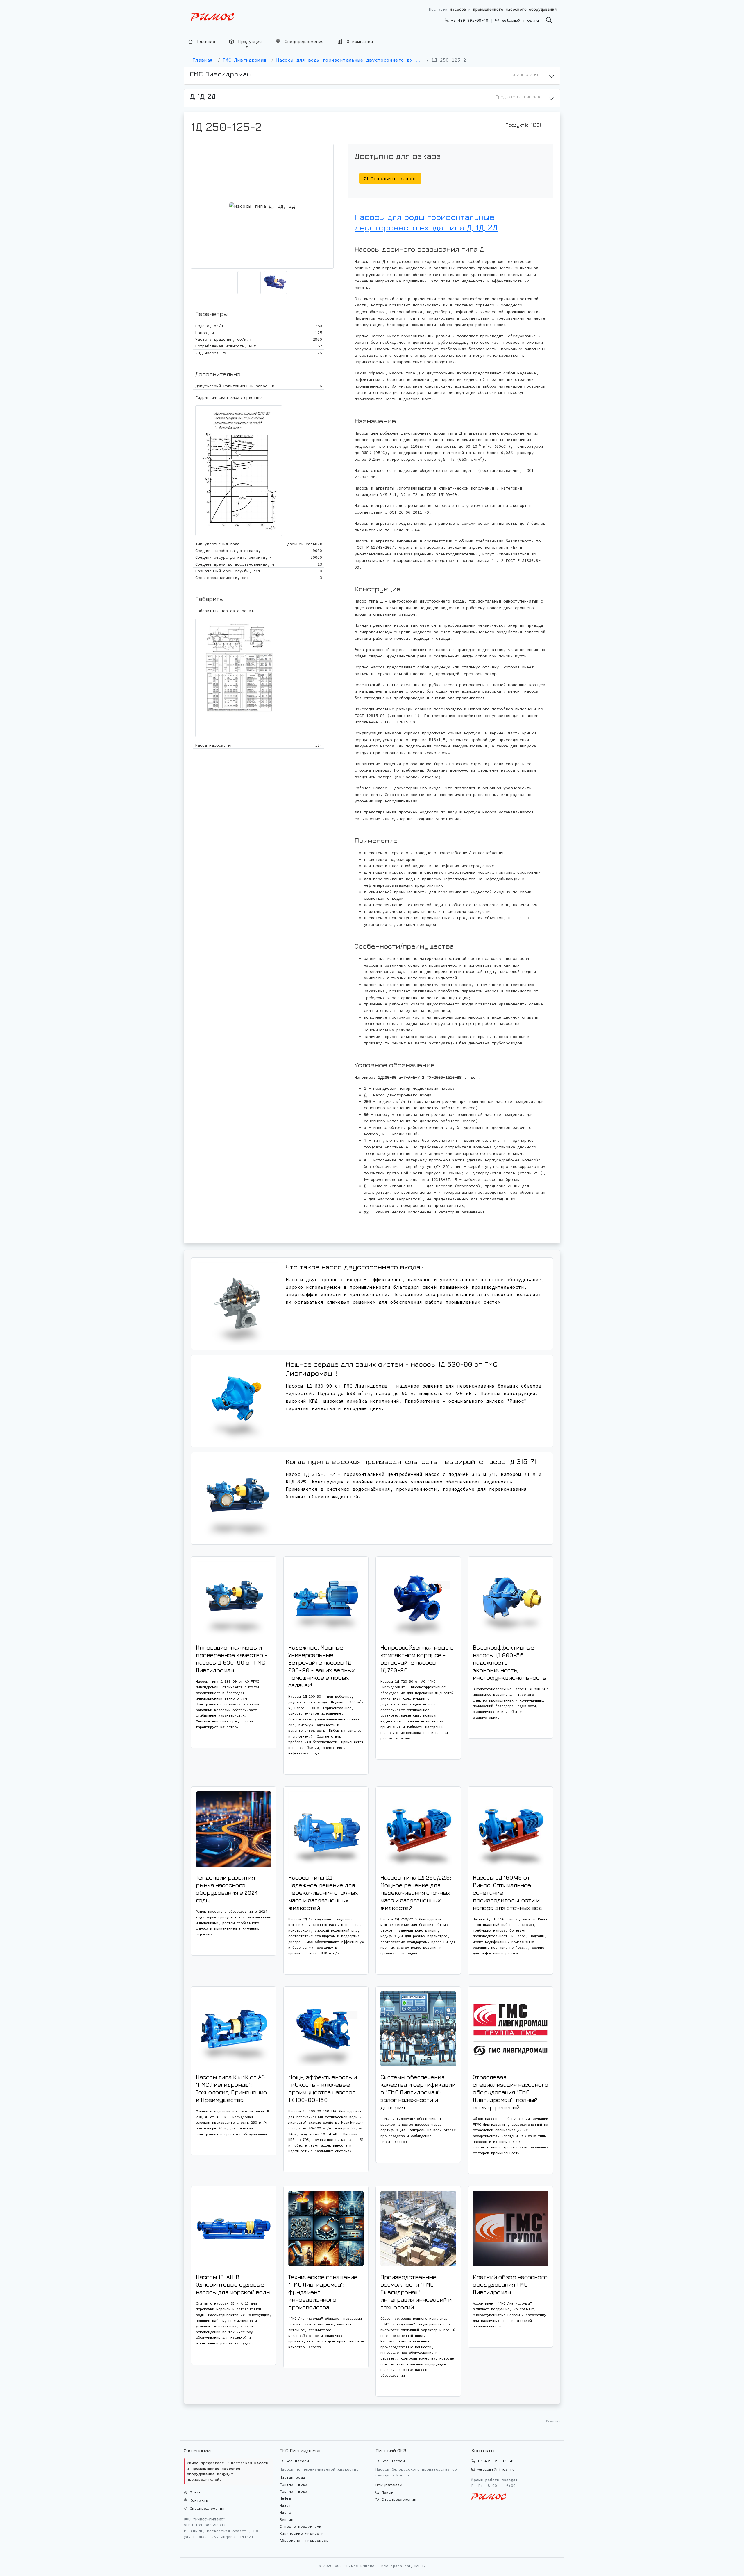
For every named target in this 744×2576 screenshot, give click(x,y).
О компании (358, 42)
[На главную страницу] (212, 17)
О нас (194, 2492)
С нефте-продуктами (301, 2526)
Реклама (553, 2421)
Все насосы (296, 2461)
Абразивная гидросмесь (304, 2540)
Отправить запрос (392, 178)
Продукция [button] (249, 42)
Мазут (285, 2505)
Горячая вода (294, 2491)
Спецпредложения (303, 42)
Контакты (198, 2500)
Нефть (285, 2498)
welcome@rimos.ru (519, 20)
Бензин (287, 2519)
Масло (285, 2512)
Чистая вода (292, 2477)
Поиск (386, 2492)
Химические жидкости (302, 2533)
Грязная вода (294, 2484)
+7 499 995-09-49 (468, 20)
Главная (205, 42)
